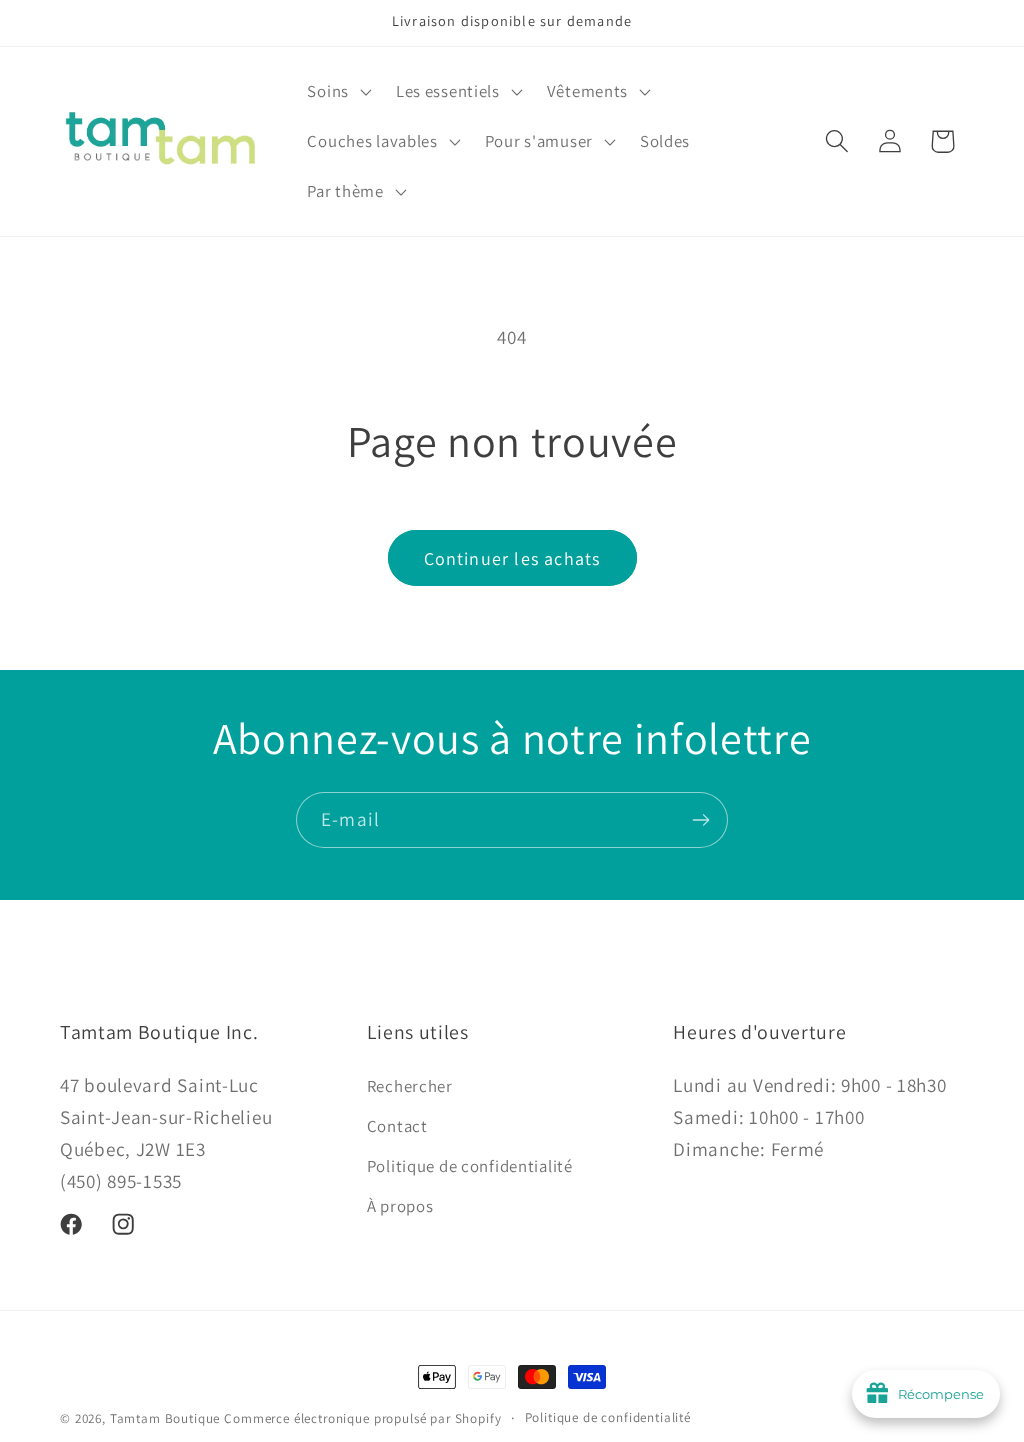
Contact (397, 1126)
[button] (337, 92)
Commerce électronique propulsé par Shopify (362, 1418)
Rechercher (410, 1086)
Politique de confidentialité (470, 1166)
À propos (400, 1206)
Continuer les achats (512, 558)
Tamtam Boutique (165, 1418)
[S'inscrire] (700, 820)
